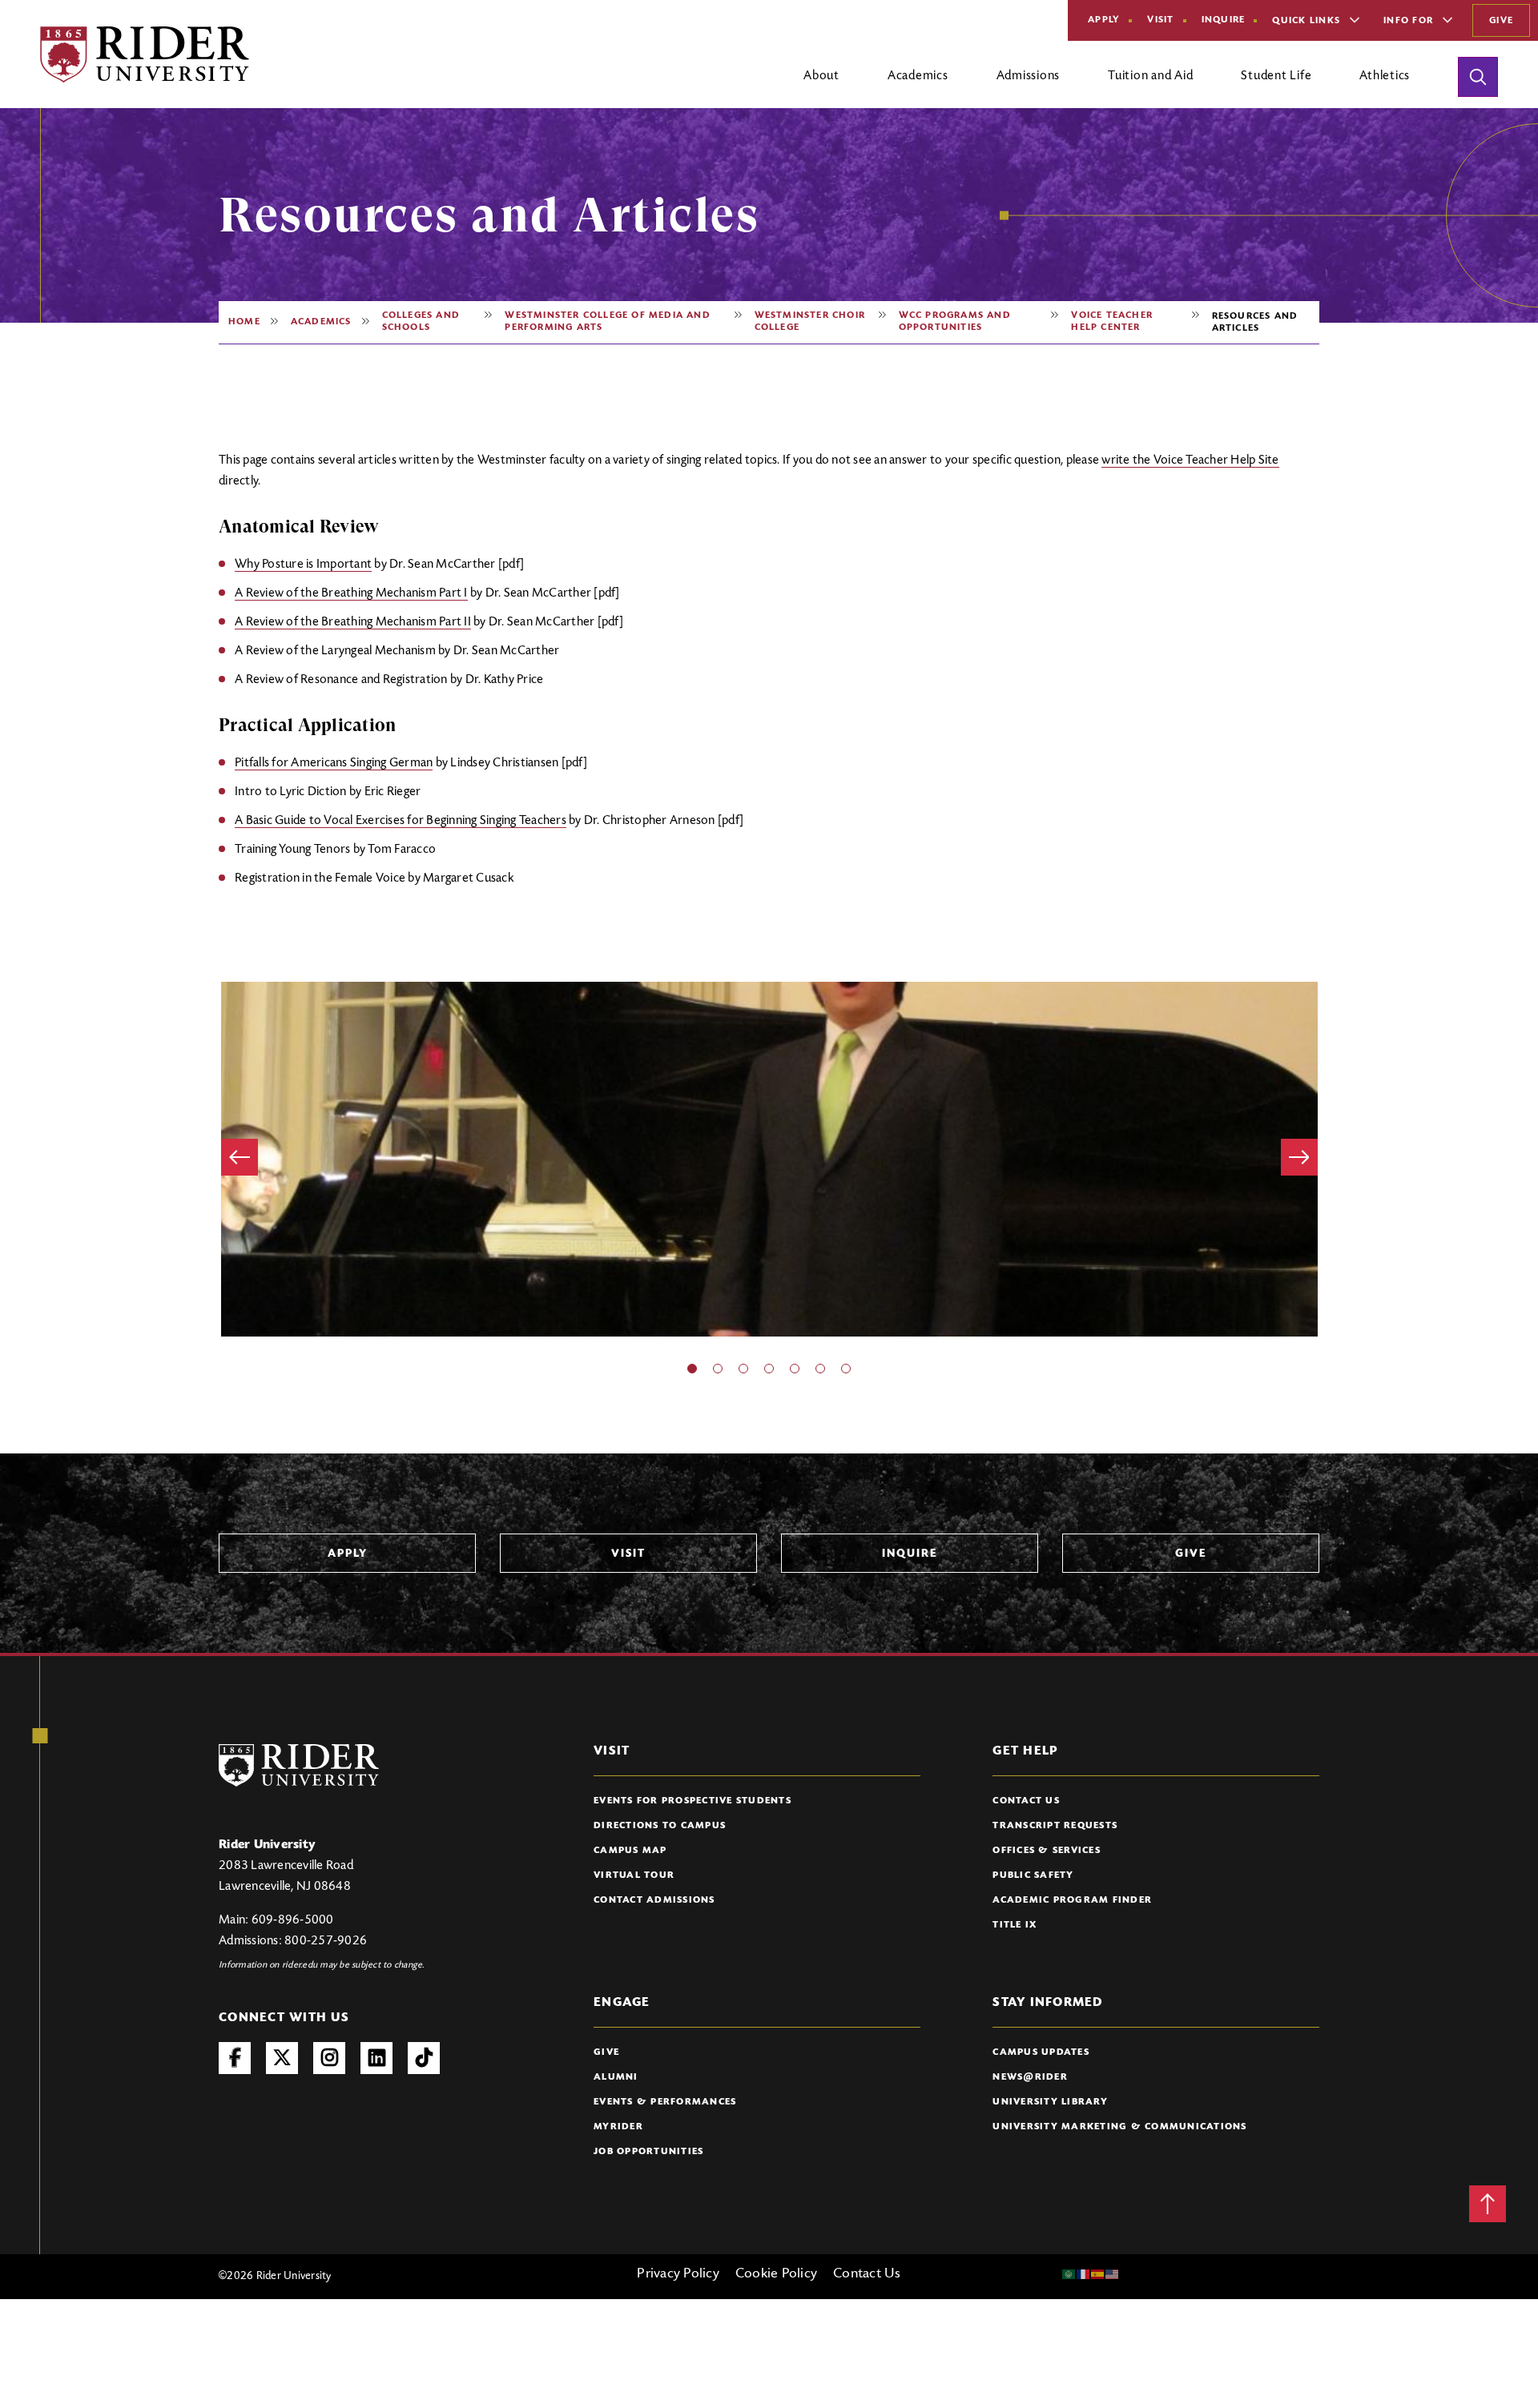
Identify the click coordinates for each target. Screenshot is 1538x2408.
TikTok (424, 2058)
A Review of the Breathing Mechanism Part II (353, 622)
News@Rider (1030, 2077)
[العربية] (1069, 2274)
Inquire (1224, 20)
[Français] (1084, 2274)
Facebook (235, 2058)
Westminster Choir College (810, 322)
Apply (1104, 20)
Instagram (329, 2058)
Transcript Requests (1055, 1826)
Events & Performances (665, 2102)
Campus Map (630, 1851)
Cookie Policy (776, 2274)
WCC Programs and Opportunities (955, 322)
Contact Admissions (654, 1900)
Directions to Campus (660, 1826)
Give (1501, 21)
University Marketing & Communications (1119, 2127)
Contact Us (1026, 1801)
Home (244, 322)
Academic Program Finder (1072, 1900)
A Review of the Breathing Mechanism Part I (351, 593)
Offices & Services (1047, 1851)
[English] (1113, 2274)
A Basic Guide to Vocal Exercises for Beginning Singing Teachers (401, 821)
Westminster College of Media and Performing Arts (607, 322)
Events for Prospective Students (693, 1801)
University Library (1050, 2102)
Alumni (616, 2077)
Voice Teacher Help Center (1112, 322)
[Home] (145, 54)
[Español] (1098, 2274)
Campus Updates (1041, 2052)
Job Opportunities (648, 2152)
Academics (321, 322)
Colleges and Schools (421, 322)
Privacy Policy (678, 2274)
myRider (618, 2127)
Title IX (1015, 1925)
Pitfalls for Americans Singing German (334, 763)
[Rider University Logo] (299, 1765)
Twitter (282, 2058)
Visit (1160, 20)
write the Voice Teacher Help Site (1190, 460)
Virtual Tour (634, 1875)
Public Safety (1033, 1875)
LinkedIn (376, 2058)
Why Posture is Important (303, 565)
